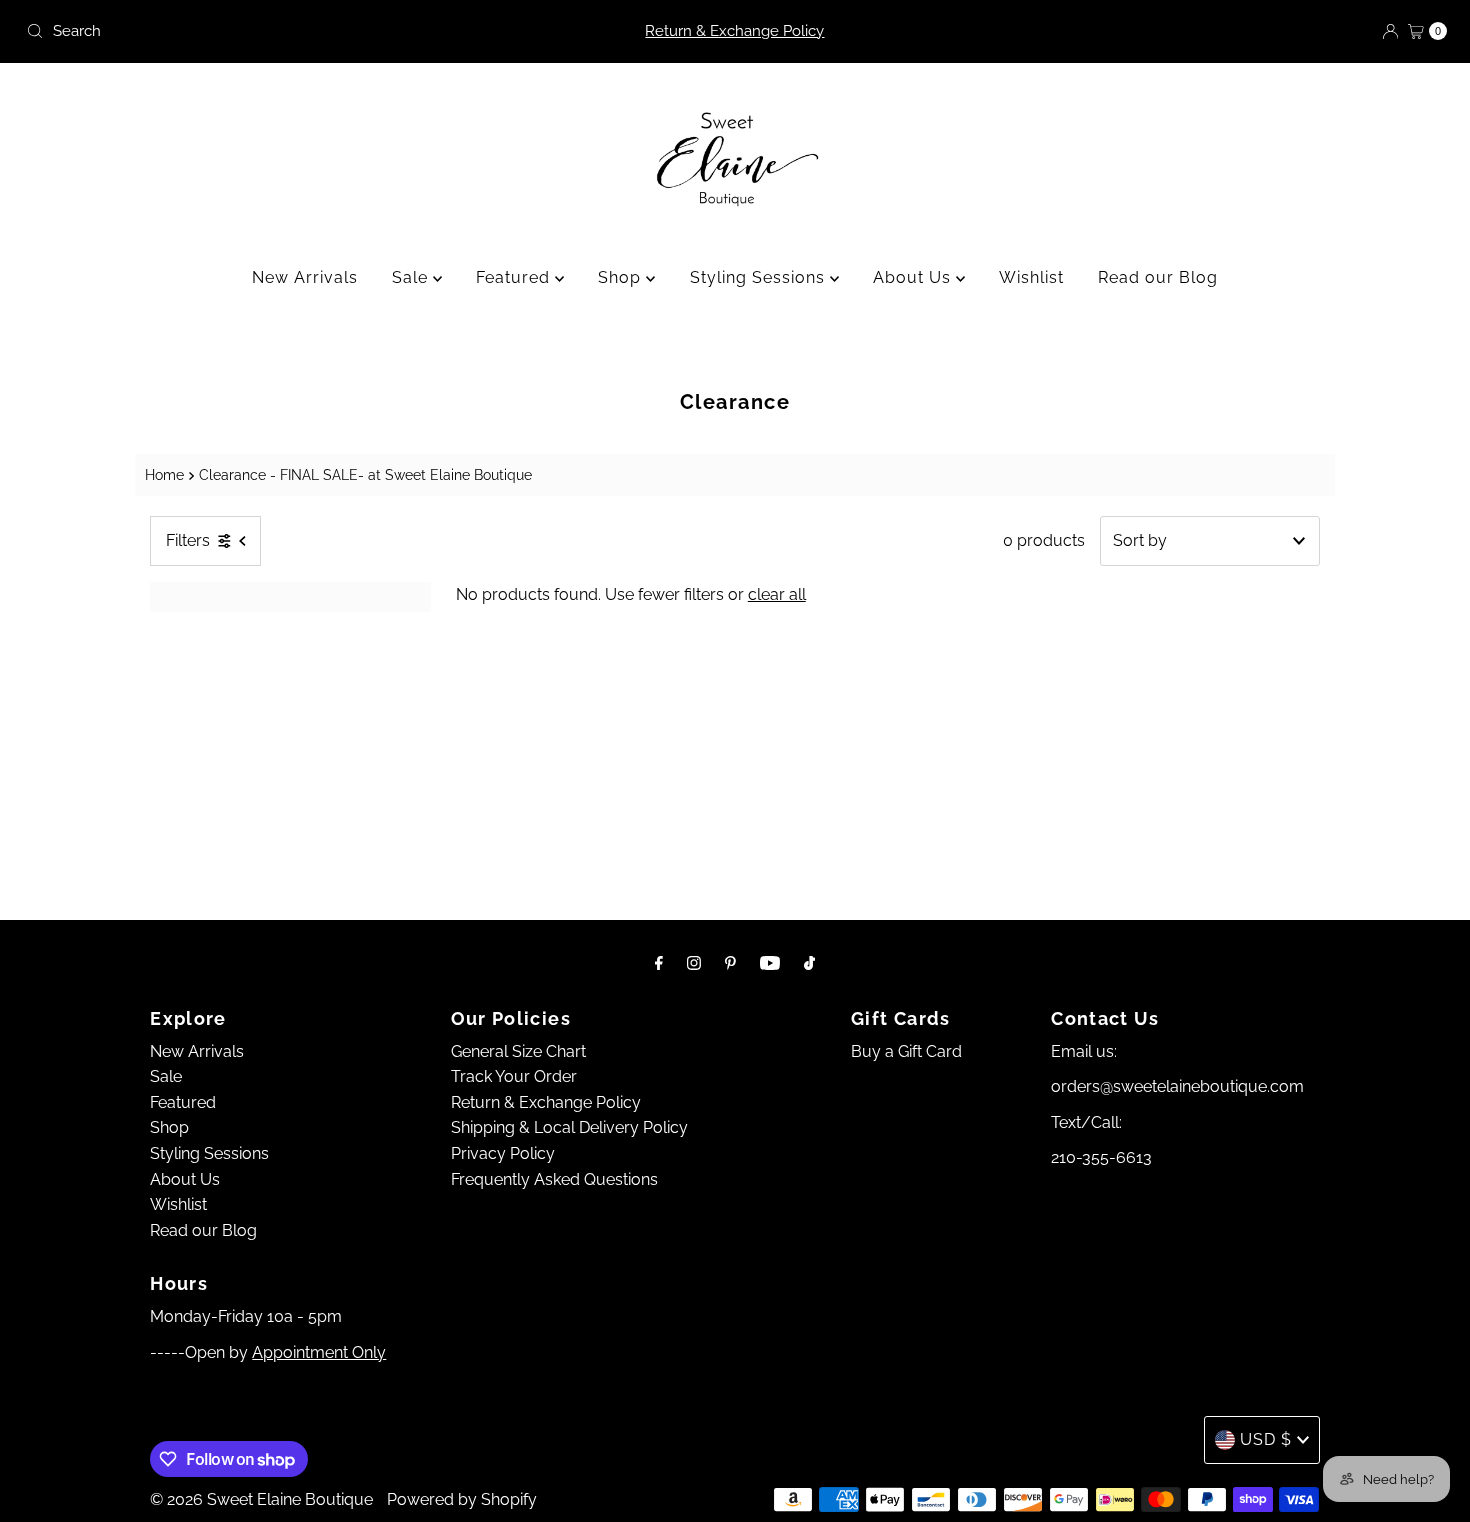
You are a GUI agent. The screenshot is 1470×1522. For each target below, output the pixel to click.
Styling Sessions (760, 277)
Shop (622, 277)
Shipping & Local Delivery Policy (569, 1127)
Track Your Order (514, 1076)
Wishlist (1031, 277)
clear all (777, 594)
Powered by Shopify (462, 1499)
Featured (515, 277)
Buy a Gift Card (906, 1051)
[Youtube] (770, 963)
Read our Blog (1158, 277)
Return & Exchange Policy (734, 31)
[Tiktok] (809, 963)
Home (164, 474)
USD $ (1266, 1439)
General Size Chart (518, 1051)
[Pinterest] (730, 963)
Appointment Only (319, 1352)
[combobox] (251, 31)
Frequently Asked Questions (554, 1179)
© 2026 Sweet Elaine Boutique (261, 1499)
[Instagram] (694, 963)
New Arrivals (305, 277)
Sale (412, 277)
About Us (914, 277)
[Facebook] (659, 963)
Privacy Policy (503, 1153)
